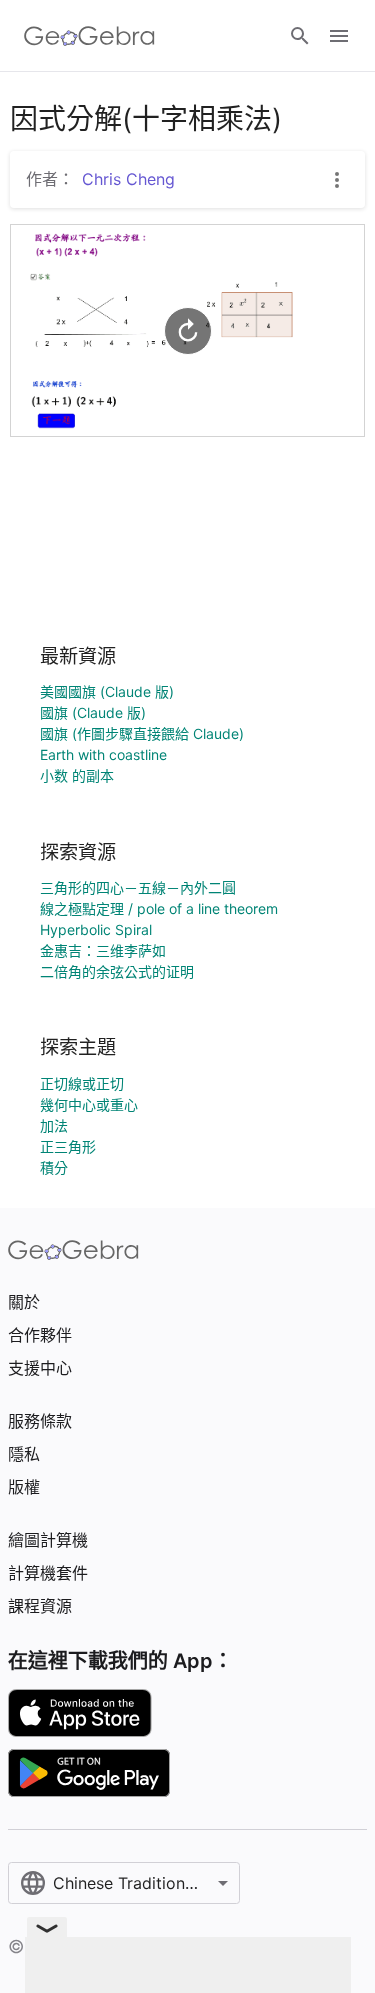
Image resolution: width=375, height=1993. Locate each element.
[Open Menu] (339, 36)
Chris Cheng (128, 179)
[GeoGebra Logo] (89, 36)
